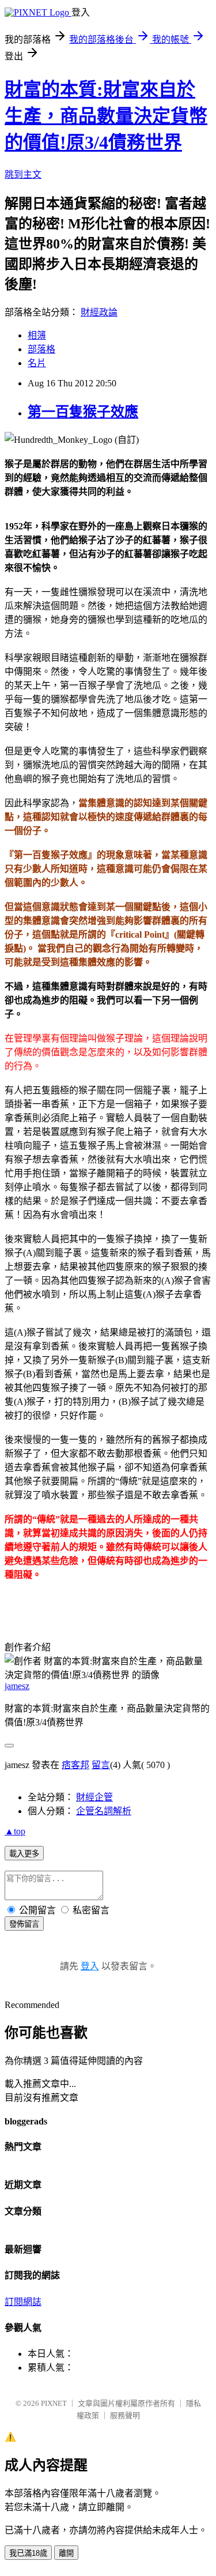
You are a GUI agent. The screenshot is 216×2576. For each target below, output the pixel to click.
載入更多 (24, 1854)
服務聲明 (125, 2415)
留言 (101, 1765)
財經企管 (94, 1797)
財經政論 (99, 312)
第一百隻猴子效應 (83, 412)
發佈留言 (24, 1924)
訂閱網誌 (23, 2302)
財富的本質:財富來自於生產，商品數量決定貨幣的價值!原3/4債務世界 (106, 116)
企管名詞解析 (104, 1811)
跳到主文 (23, 174)
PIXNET (54, 2403)
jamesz (17, 1686)
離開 (66, 2553)
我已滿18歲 (28, 2553)
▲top (15, 1831)
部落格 (41, 349)
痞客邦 (75, 1765)
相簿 (37, 335)
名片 (37, 363)
